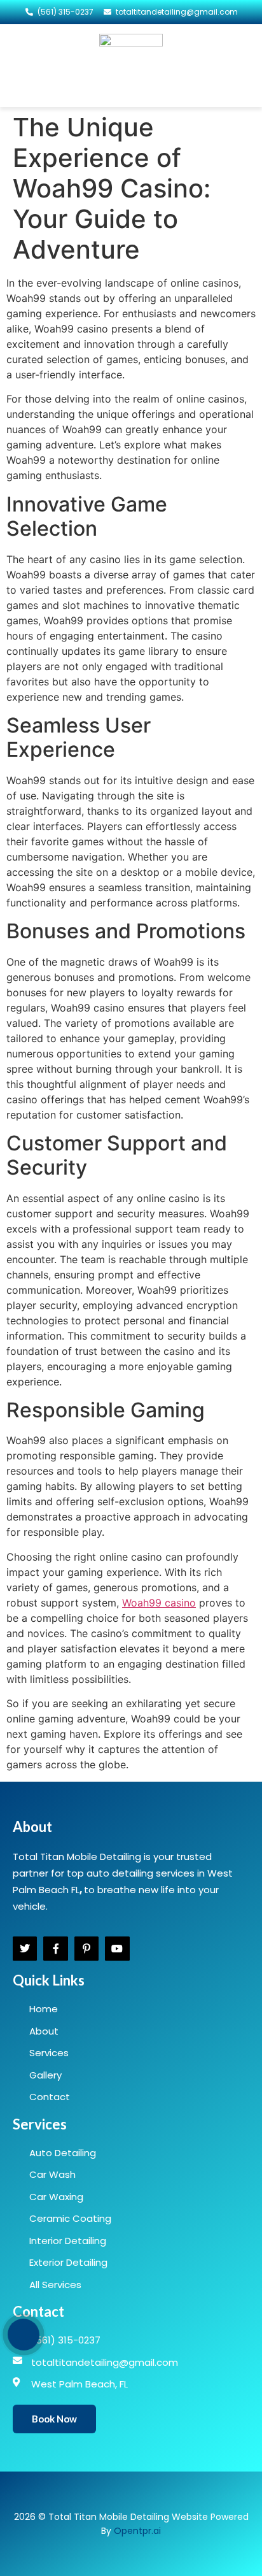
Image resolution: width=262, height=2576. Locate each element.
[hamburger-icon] (26, 66)
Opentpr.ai (137, 2531)
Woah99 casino (159, 1603)
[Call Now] (24, 2335)
